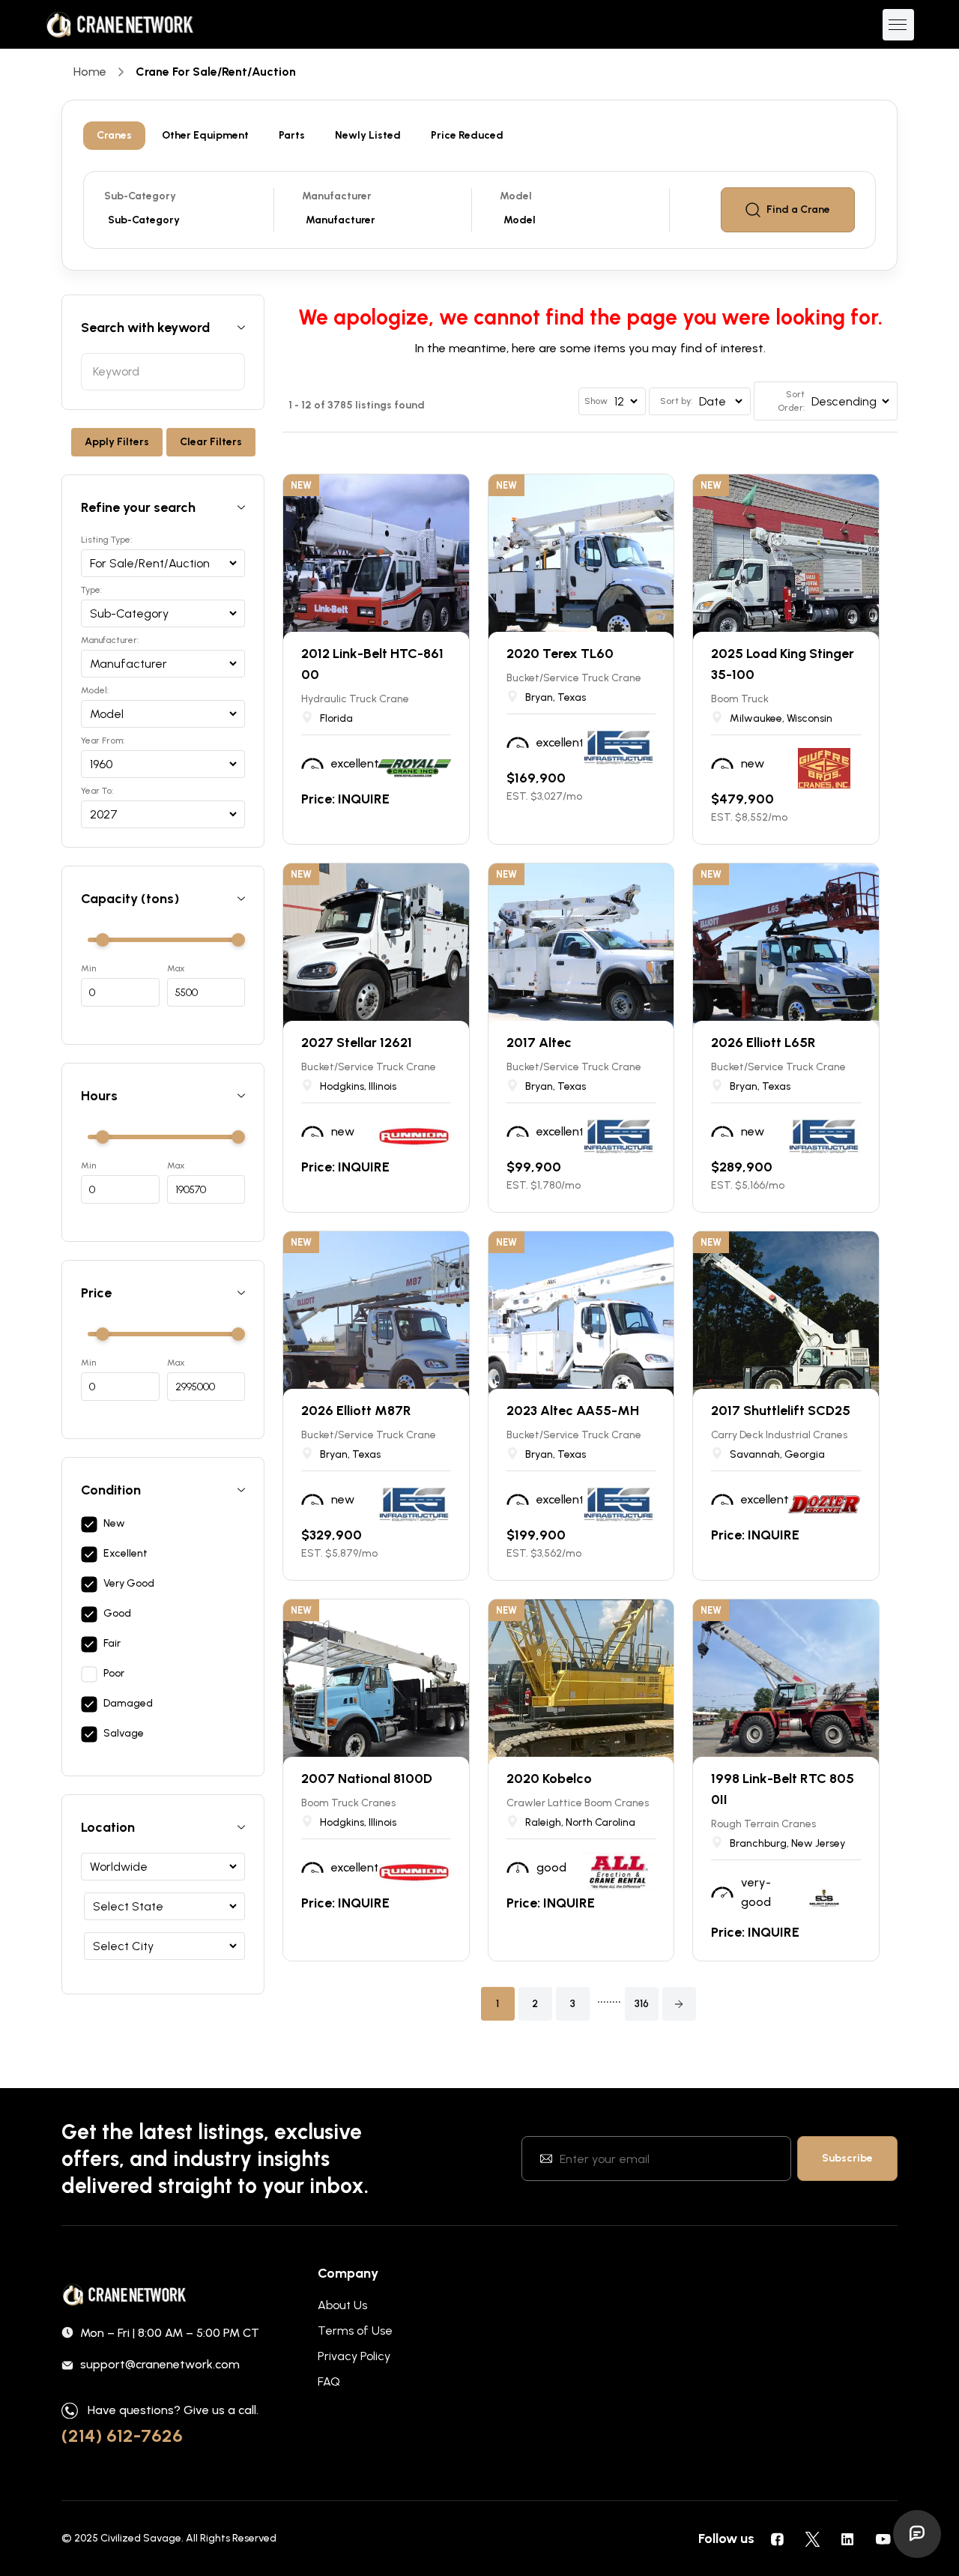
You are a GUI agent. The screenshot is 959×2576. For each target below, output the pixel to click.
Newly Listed (368, 135)
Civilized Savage (141, 2538)
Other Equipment (205, 135)
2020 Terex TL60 (560, 654)
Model (516, 196)
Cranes (114, 135)
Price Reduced (467, 135)
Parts (292, 135)
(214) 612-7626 (122, 2435)
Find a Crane (798, 209)
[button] (679, 2004)
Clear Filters (211, 442)
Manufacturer (337, 196)
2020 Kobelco (549, 1779)
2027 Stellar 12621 (357, 1043)
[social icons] (777, 2539)
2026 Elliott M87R (356, 1411)
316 (642, 2004)
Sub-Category (140, 196)
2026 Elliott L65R (763, 1043)
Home (90, 72)
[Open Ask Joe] (917, 2534)
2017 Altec (539, 1043)
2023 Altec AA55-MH (573, 1411)
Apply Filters (117, 442)
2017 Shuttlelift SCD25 (781, 1411)
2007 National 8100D (367, 1779)
